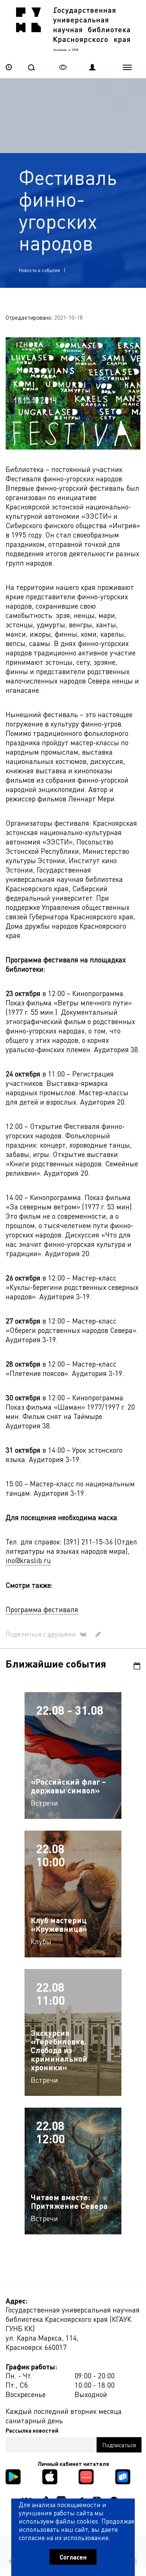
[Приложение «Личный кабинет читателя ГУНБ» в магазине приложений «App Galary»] (86, 2476)
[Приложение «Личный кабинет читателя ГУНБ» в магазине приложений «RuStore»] (123, 2476)
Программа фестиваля (42, 1609)
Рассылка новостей (32, 2430)
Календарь (134, 1666)
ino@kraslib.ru (28, 1560)
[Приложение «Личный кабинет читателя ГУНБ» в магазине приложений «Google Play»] (13, 2476)
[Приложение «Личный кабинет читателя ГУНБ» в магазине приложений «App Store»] (50, 2476)
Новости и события (39, 270)
